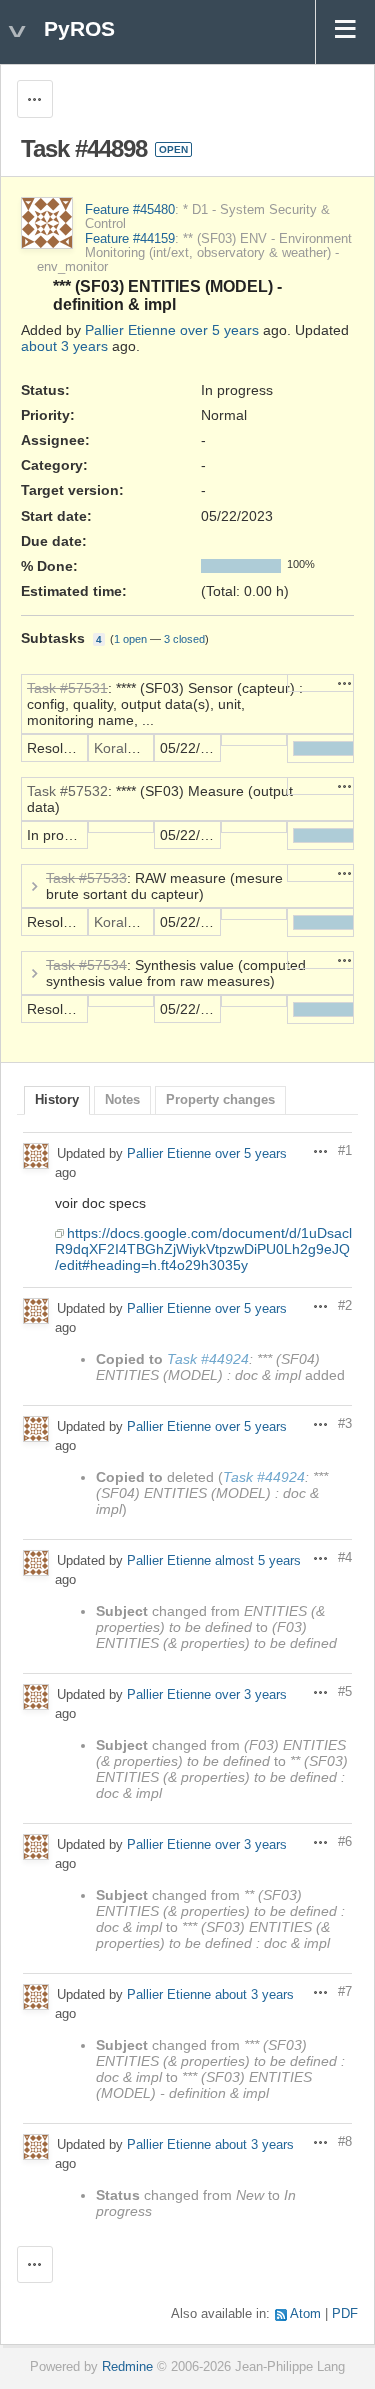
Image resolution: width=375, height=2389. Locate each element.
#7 (345, 1992)
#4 (345, 1558)
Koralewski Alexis (148, 748)
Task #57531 (67, 688)
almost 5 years (258, 1560)
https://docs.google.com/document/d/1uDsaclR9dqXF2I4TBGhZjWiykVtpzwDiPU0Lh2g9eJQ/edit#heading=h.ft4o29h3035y (203, 1249)
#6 (345, 1842)
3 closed (184, 639)
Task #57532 (67, 791)
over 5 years (219, 330)
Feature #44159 (130, 239)
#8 (345, 2142)
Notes (122, 1100)
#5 (345, 1692)
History (57, 1100)
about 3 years (64, 346)
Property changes (220, 1100)
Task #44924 (208, 1359)
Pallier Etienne (130, 330)
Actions (345, 683)
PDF (345, 2314)
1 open (130, 639)
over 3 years (251, 1694)
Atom (305, 2314)
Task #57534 (86, 965)
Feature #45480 (130, 210)
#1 (345, 1151)
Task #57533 (86, 878)
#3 (345, 1424)
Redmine (127, 2367)
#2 (345, 1306)
